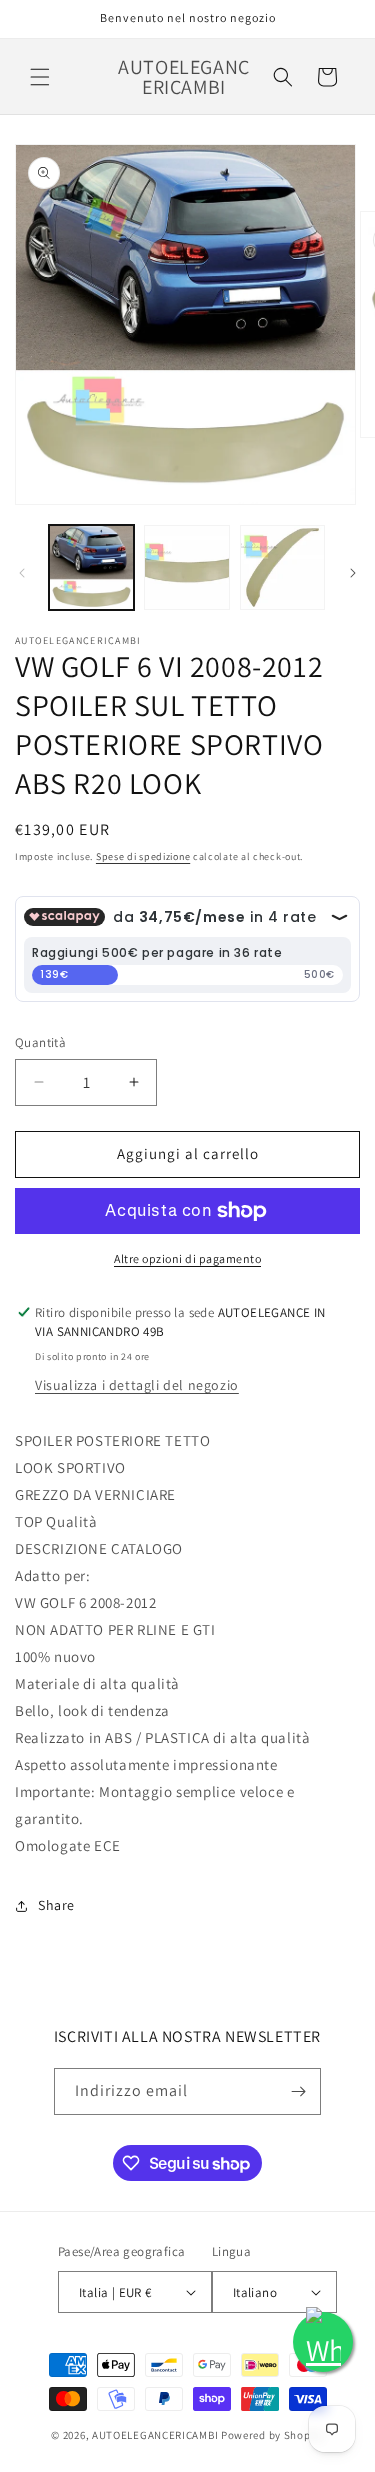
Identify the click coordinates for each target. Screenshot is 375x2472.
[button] (40, 77)
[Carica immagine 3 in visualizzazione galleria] (282, 567)
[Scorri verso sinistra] (22, 573)
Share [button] (56, 1905)
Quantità (40, 1042)
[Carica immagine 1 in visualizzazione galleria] (91, 567)
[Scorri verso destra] (353, 573)
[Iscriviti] (298, 2091)
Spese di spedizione (143, 856)
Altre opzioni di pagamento (187, 1258)
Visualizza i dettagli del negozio (137, 1385)
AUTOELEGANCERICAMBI (155, 2435)
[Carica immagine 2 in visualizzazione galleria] (186, 567)
